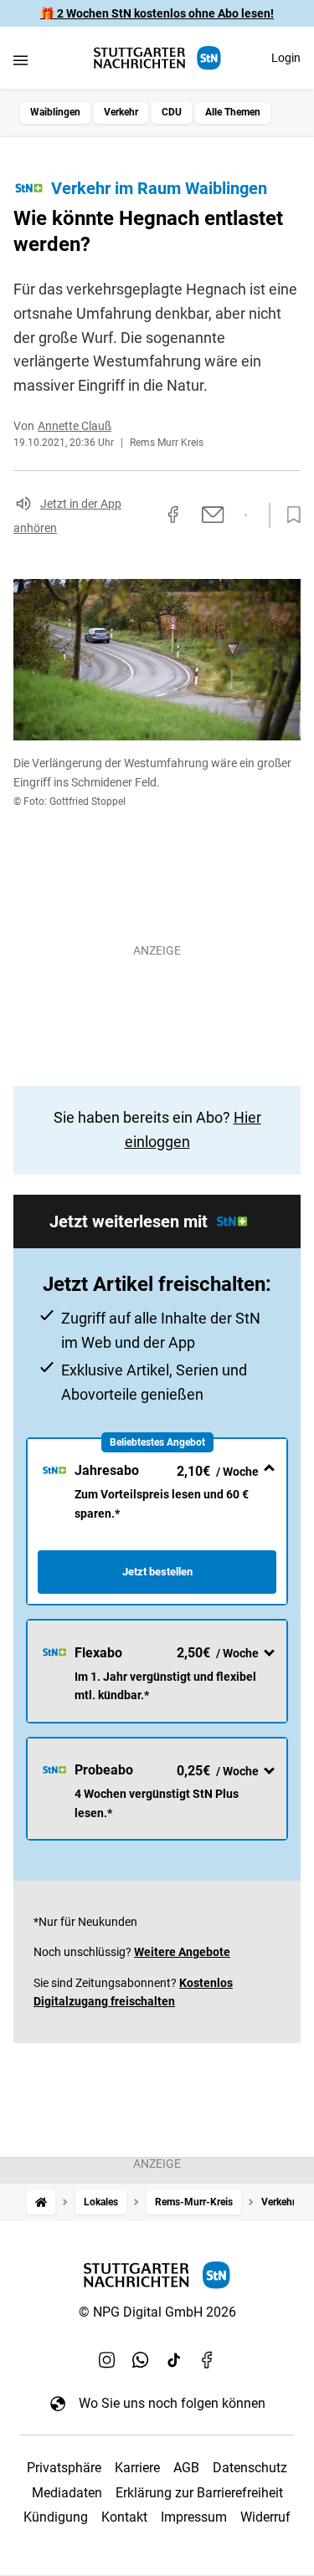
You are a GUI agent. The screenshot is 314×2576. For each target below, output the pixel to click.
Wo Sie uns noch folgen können (172, 2403)
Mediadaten (67, 2493)
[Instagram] (107, 2359)
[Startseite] (41, 2202)
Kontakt (124, 2517)
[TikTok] (174, 2359)
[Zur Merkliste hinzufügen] (289, 515)
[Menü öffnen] (21, 60)
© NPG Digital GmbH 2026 (157, 2312)
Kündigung (56, 2517)
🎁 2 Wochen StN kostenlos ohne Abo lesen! (157, 13)
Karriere (137, 2468)
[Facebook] (208, 2359)
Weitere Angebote (182, 1952)
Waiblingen (55, 112)
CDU (172, 112)
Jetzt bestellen (157, 1572)
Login (286, 58)
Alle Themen (233, 112)
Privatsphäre (64, 2468)
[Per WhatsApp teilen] (246, 515)
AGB (186, 2468)
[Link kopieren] (143, 515)
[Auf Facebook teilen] (173, 515)
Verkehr (121, 112)
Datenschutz (250, 2468)
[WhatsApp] (141, 2359)
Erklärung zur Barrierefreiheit (199, 2493)
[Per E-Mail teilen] (213, 515)
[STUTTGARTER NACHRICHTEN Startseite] (157, 58)
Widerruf (265, 2517)
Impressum (194, 2517)
